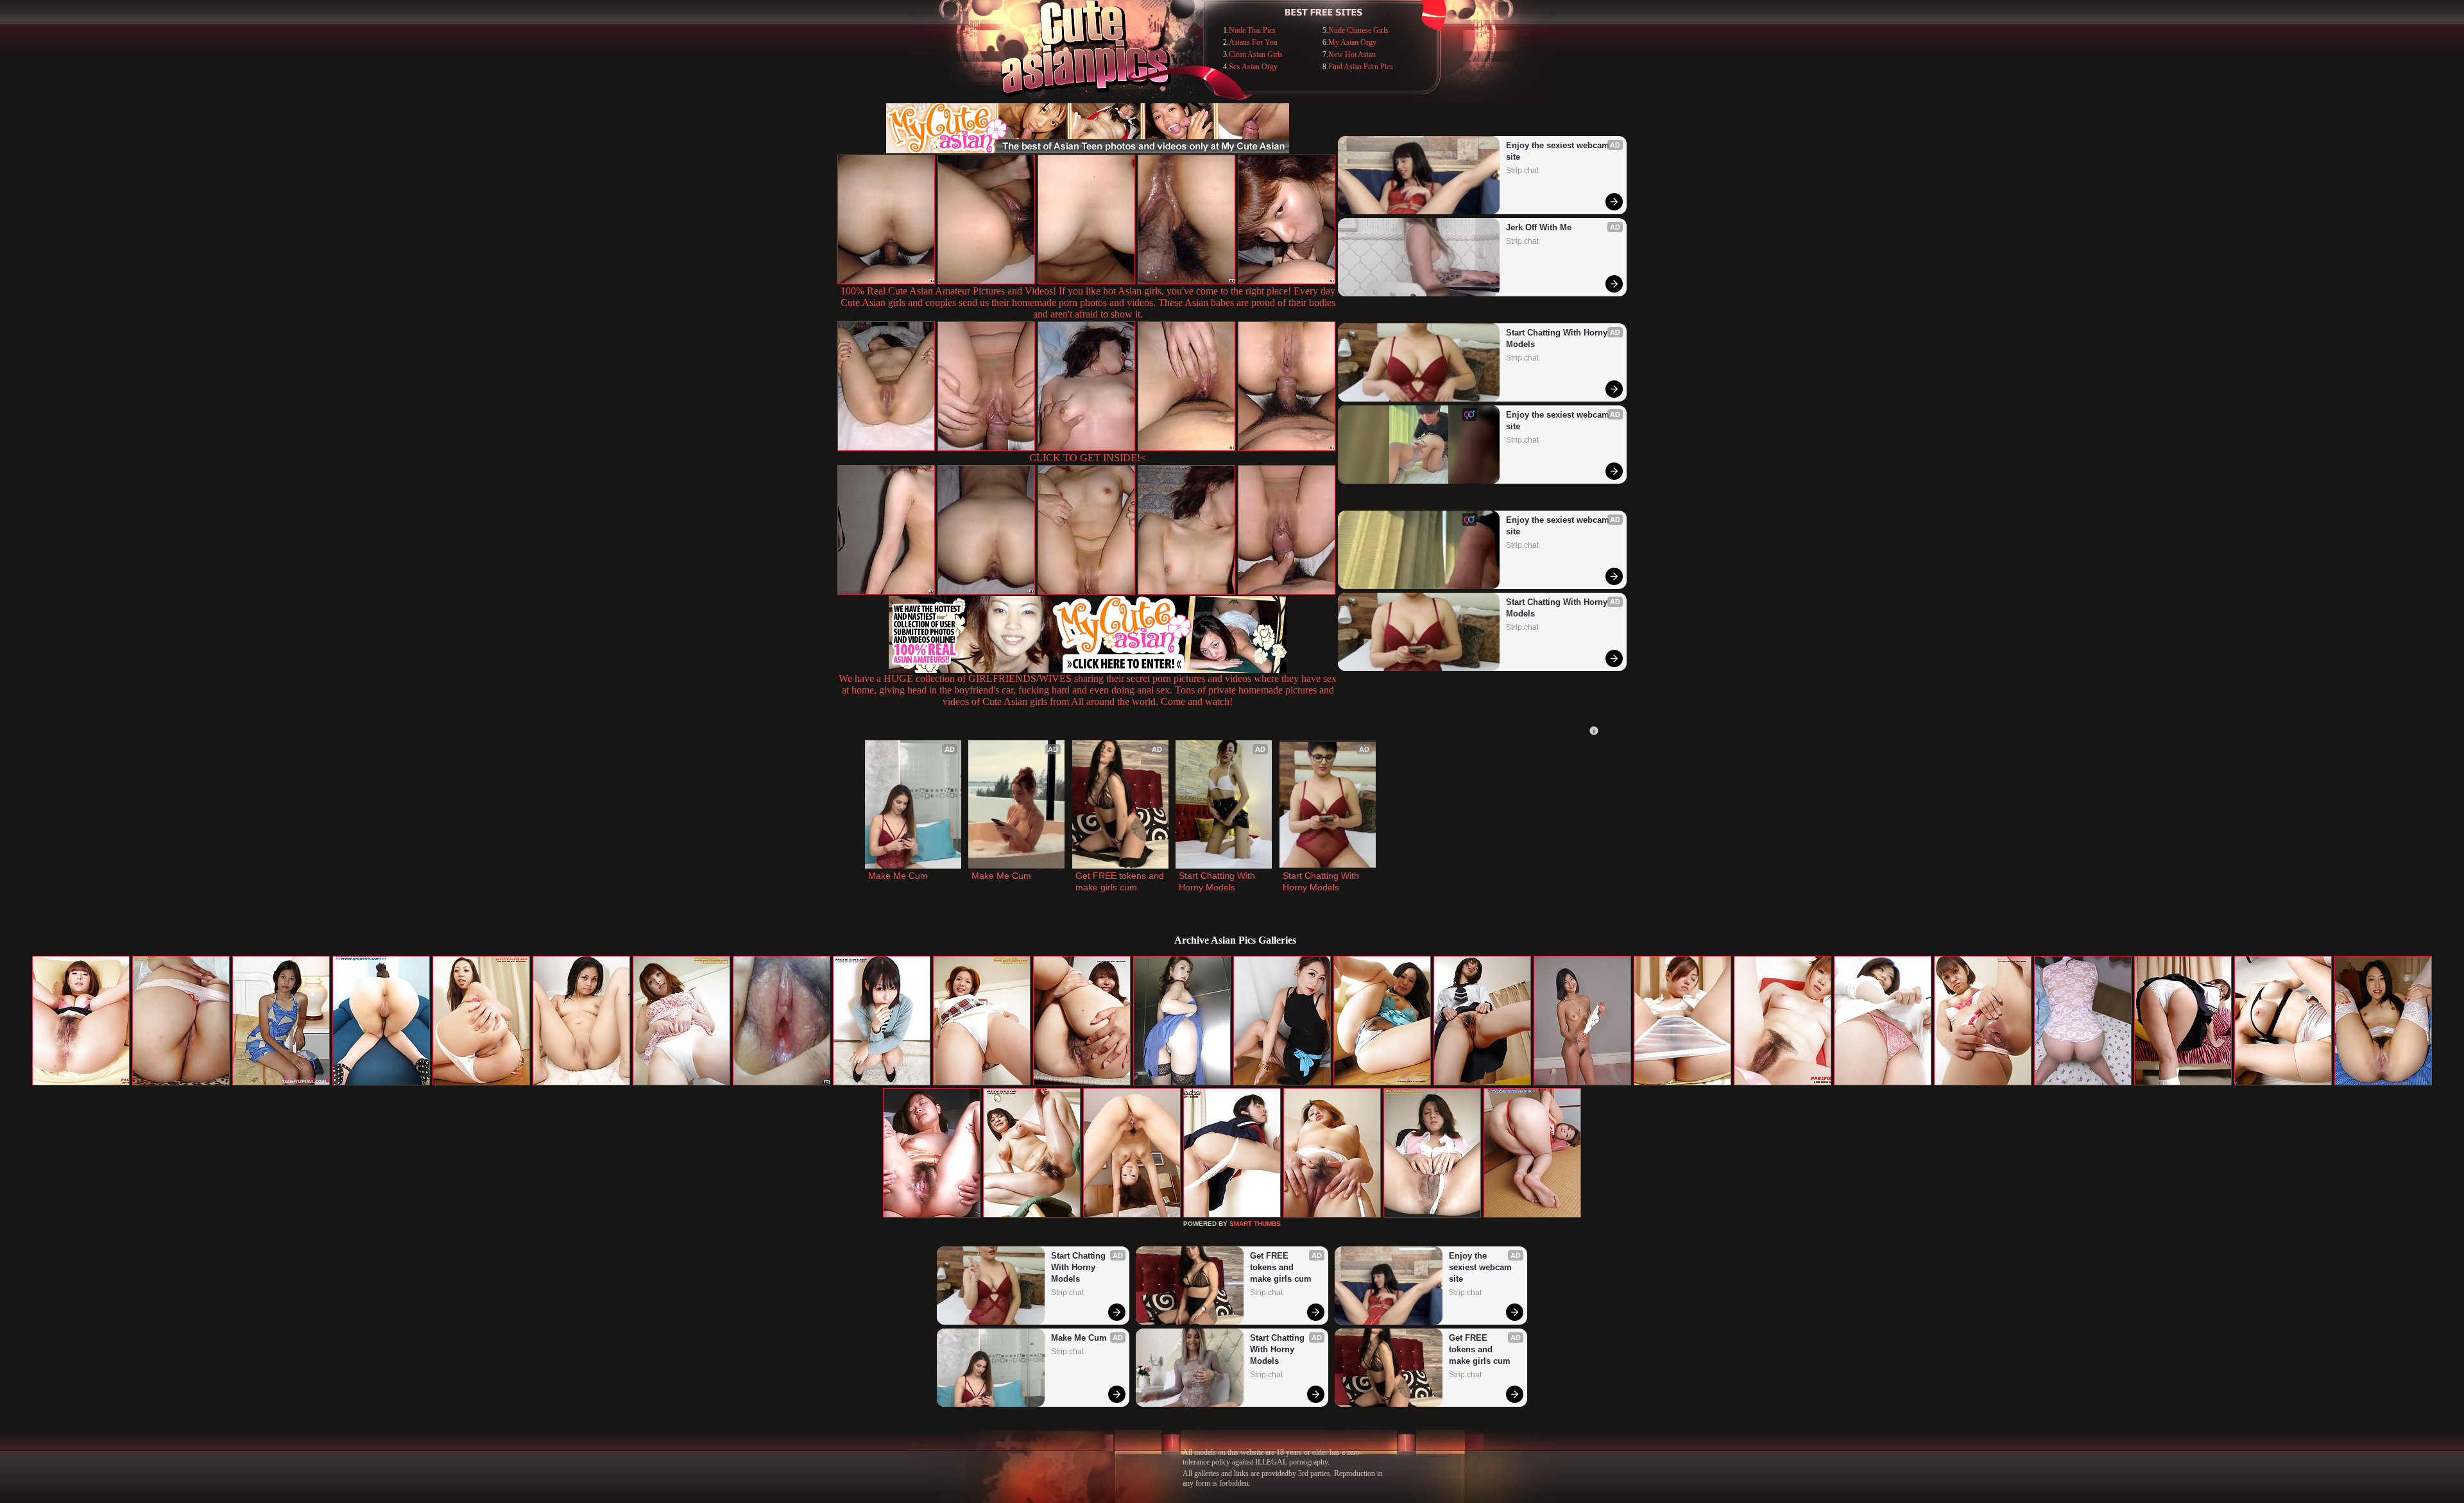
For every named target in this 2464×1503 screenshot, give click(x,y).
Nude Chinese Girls (1358, 30)
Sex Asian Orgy (1253, 67)
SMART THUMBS (1255, 1224)
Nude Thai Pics (1252, 30)
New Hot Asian (1352, 55)
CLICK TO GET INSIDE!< (1088, 458)
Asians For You (1253, 42)
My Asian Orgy (1352, 42)
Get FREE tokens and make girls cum (1120, 881)
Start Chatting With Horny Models (1558, 338)
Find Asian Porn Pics (1361, 67)
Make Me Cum (898, 876)
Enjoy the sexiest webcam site (1559, 151)
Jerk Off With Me (1539, 227)
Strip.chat (1522, 171)
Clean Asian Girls (1256, 55)
